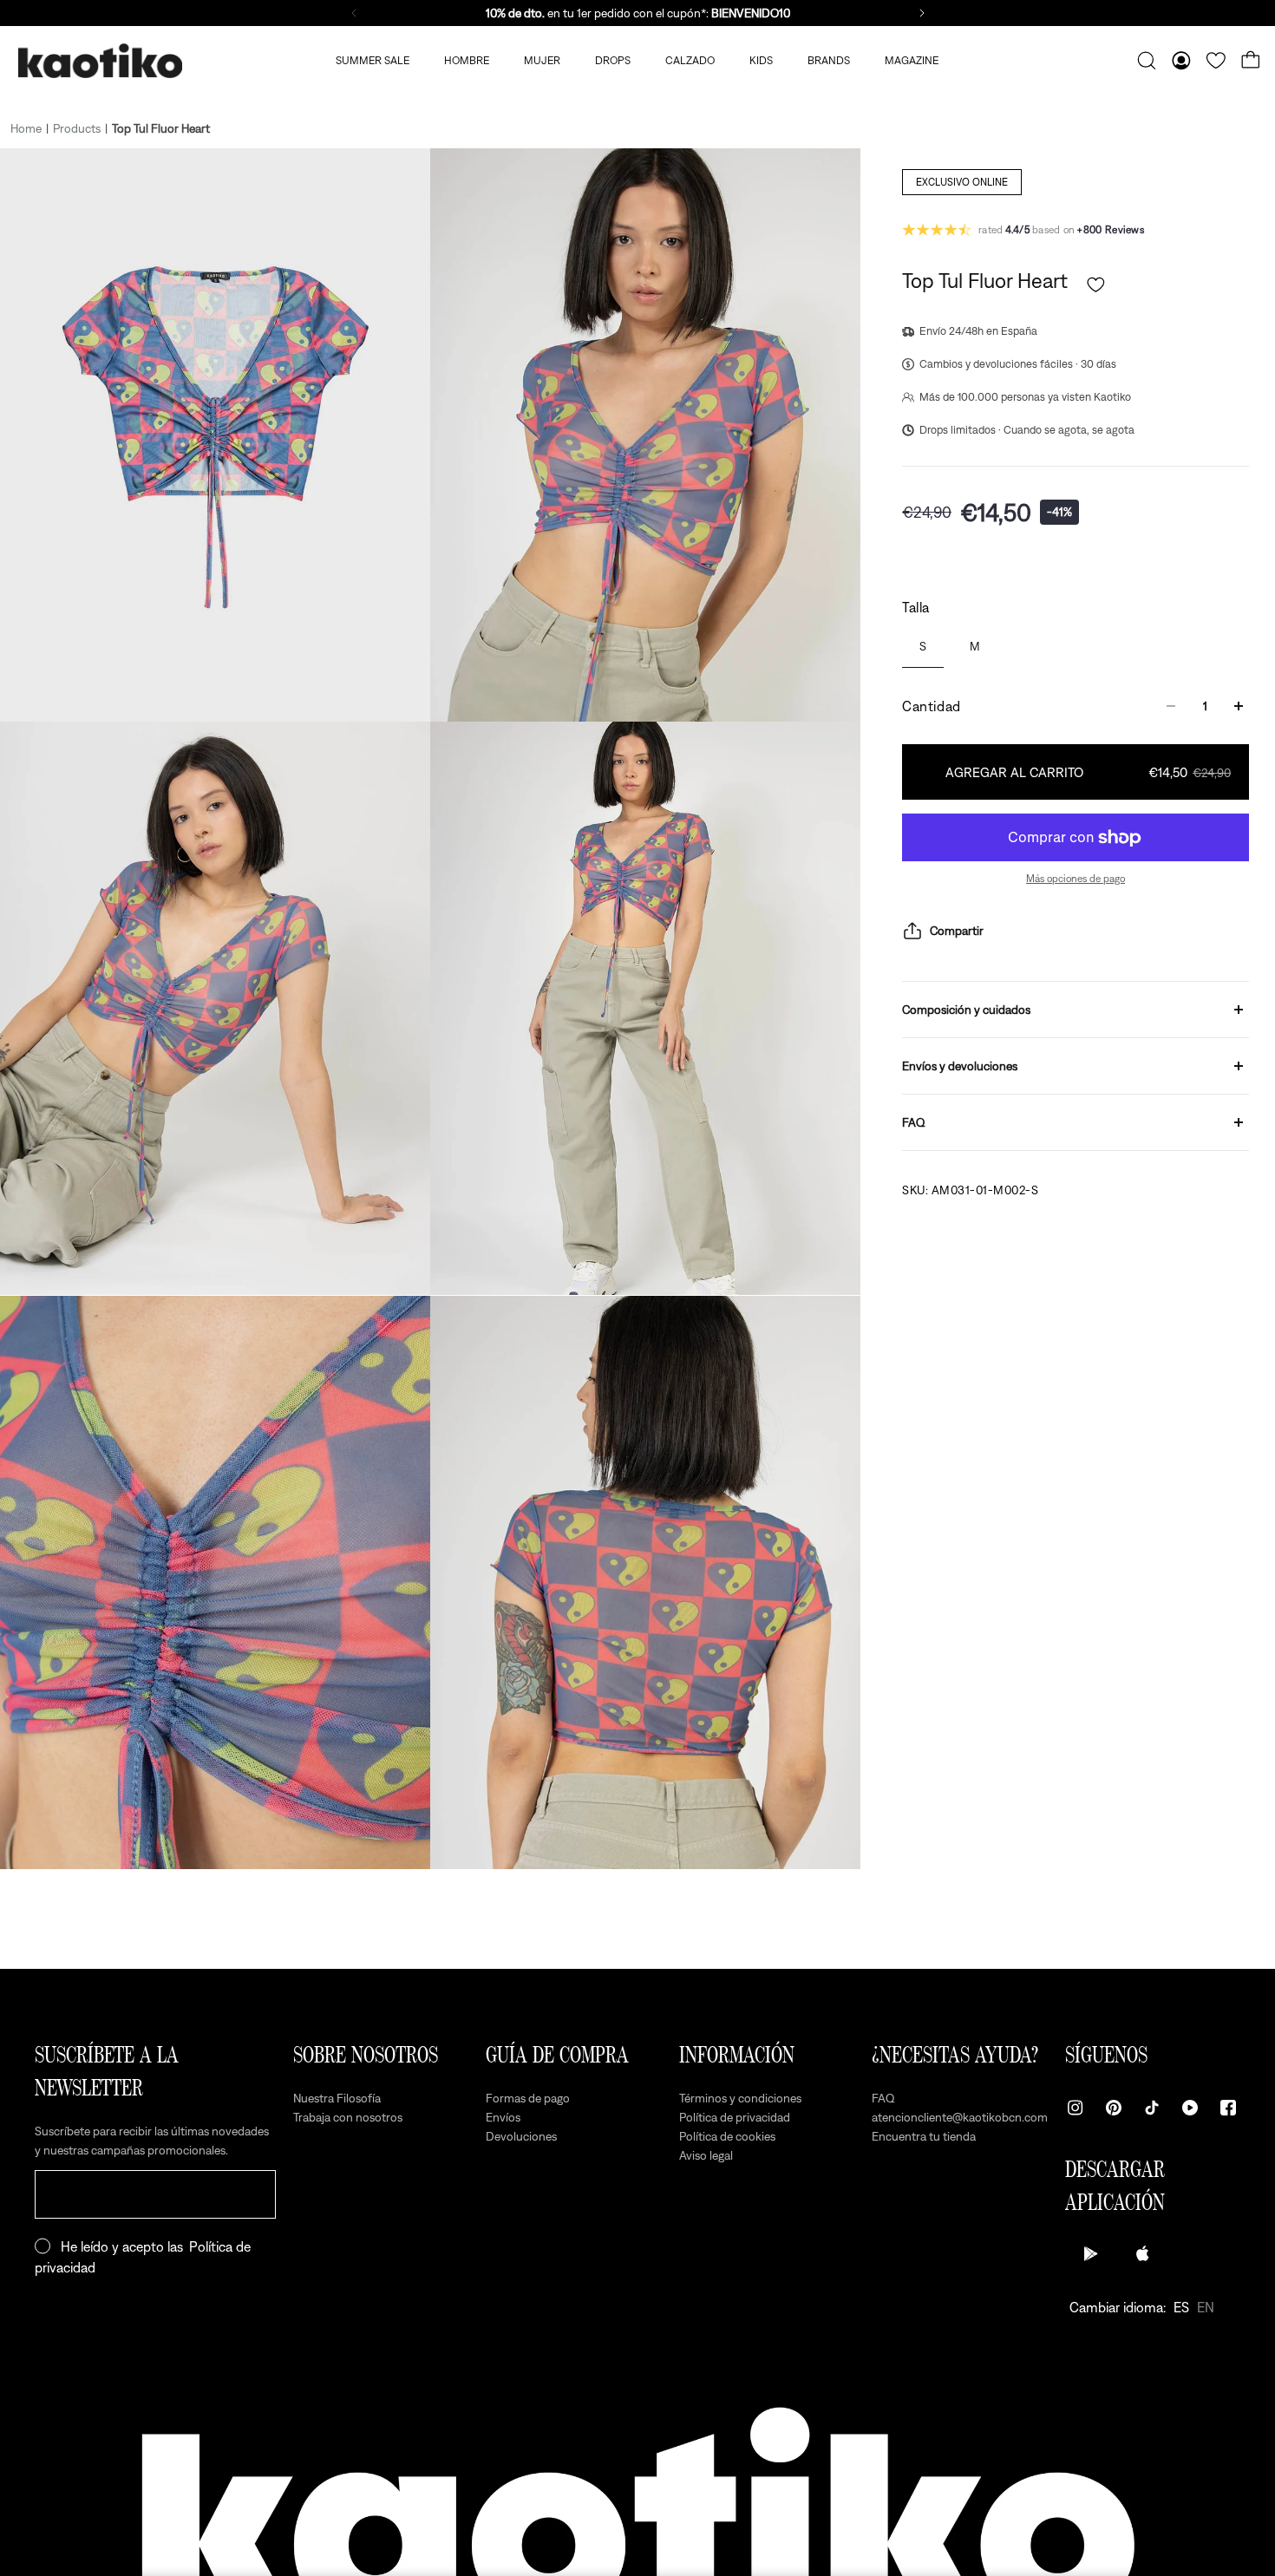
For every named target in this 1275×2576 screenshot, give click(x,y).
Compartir (957, 931)
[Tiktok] (1152, 2108)
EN (1206, 2307)
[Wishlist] (1216, 61)
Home (26, 128)
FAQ (914, 1122)
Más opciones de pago (1076, 879)
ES (1181, 2307)
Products (77, 128)
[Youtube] (1190, 2108)
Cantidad (932, 706)
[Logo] (100, 61)
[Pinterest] (1114, 2108)
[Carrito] (1251, 61)
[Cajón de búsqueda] (1147, 61)
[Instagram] (1076, 2108)
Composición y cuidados (966, 1010)
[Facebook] (1228, 2108)
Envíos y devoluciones (960, 1066)
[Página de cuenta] (1181, 61)
